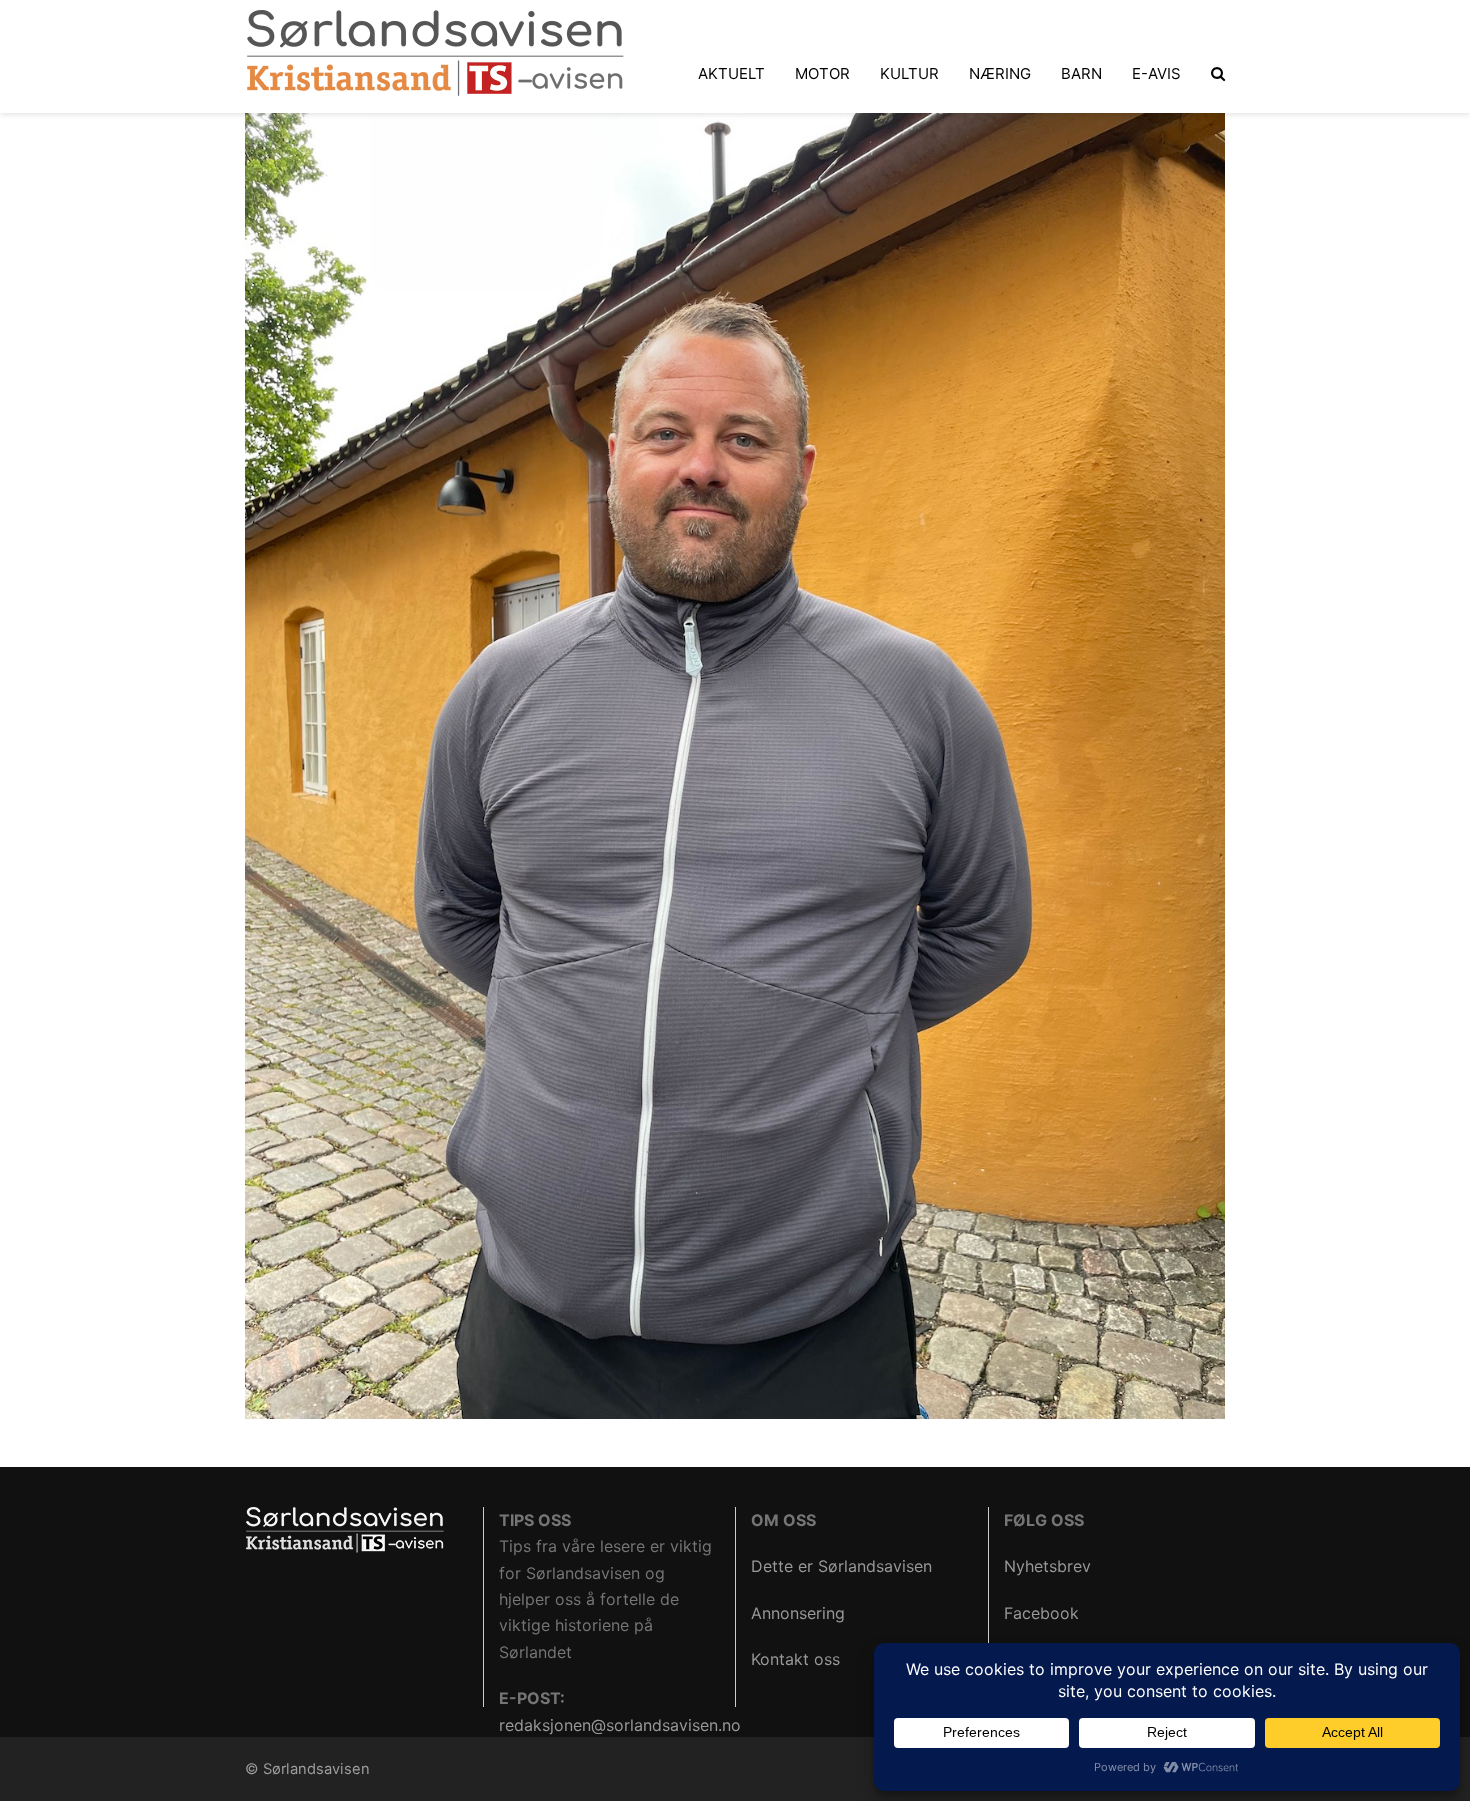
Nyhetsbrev (1047, 1566)
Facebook (1041, 1613)
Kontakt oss (795, 1659)
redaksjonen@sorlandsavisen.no (620, 1725)
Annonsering (798, 1613)
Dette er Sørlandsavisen (841, 1566)
